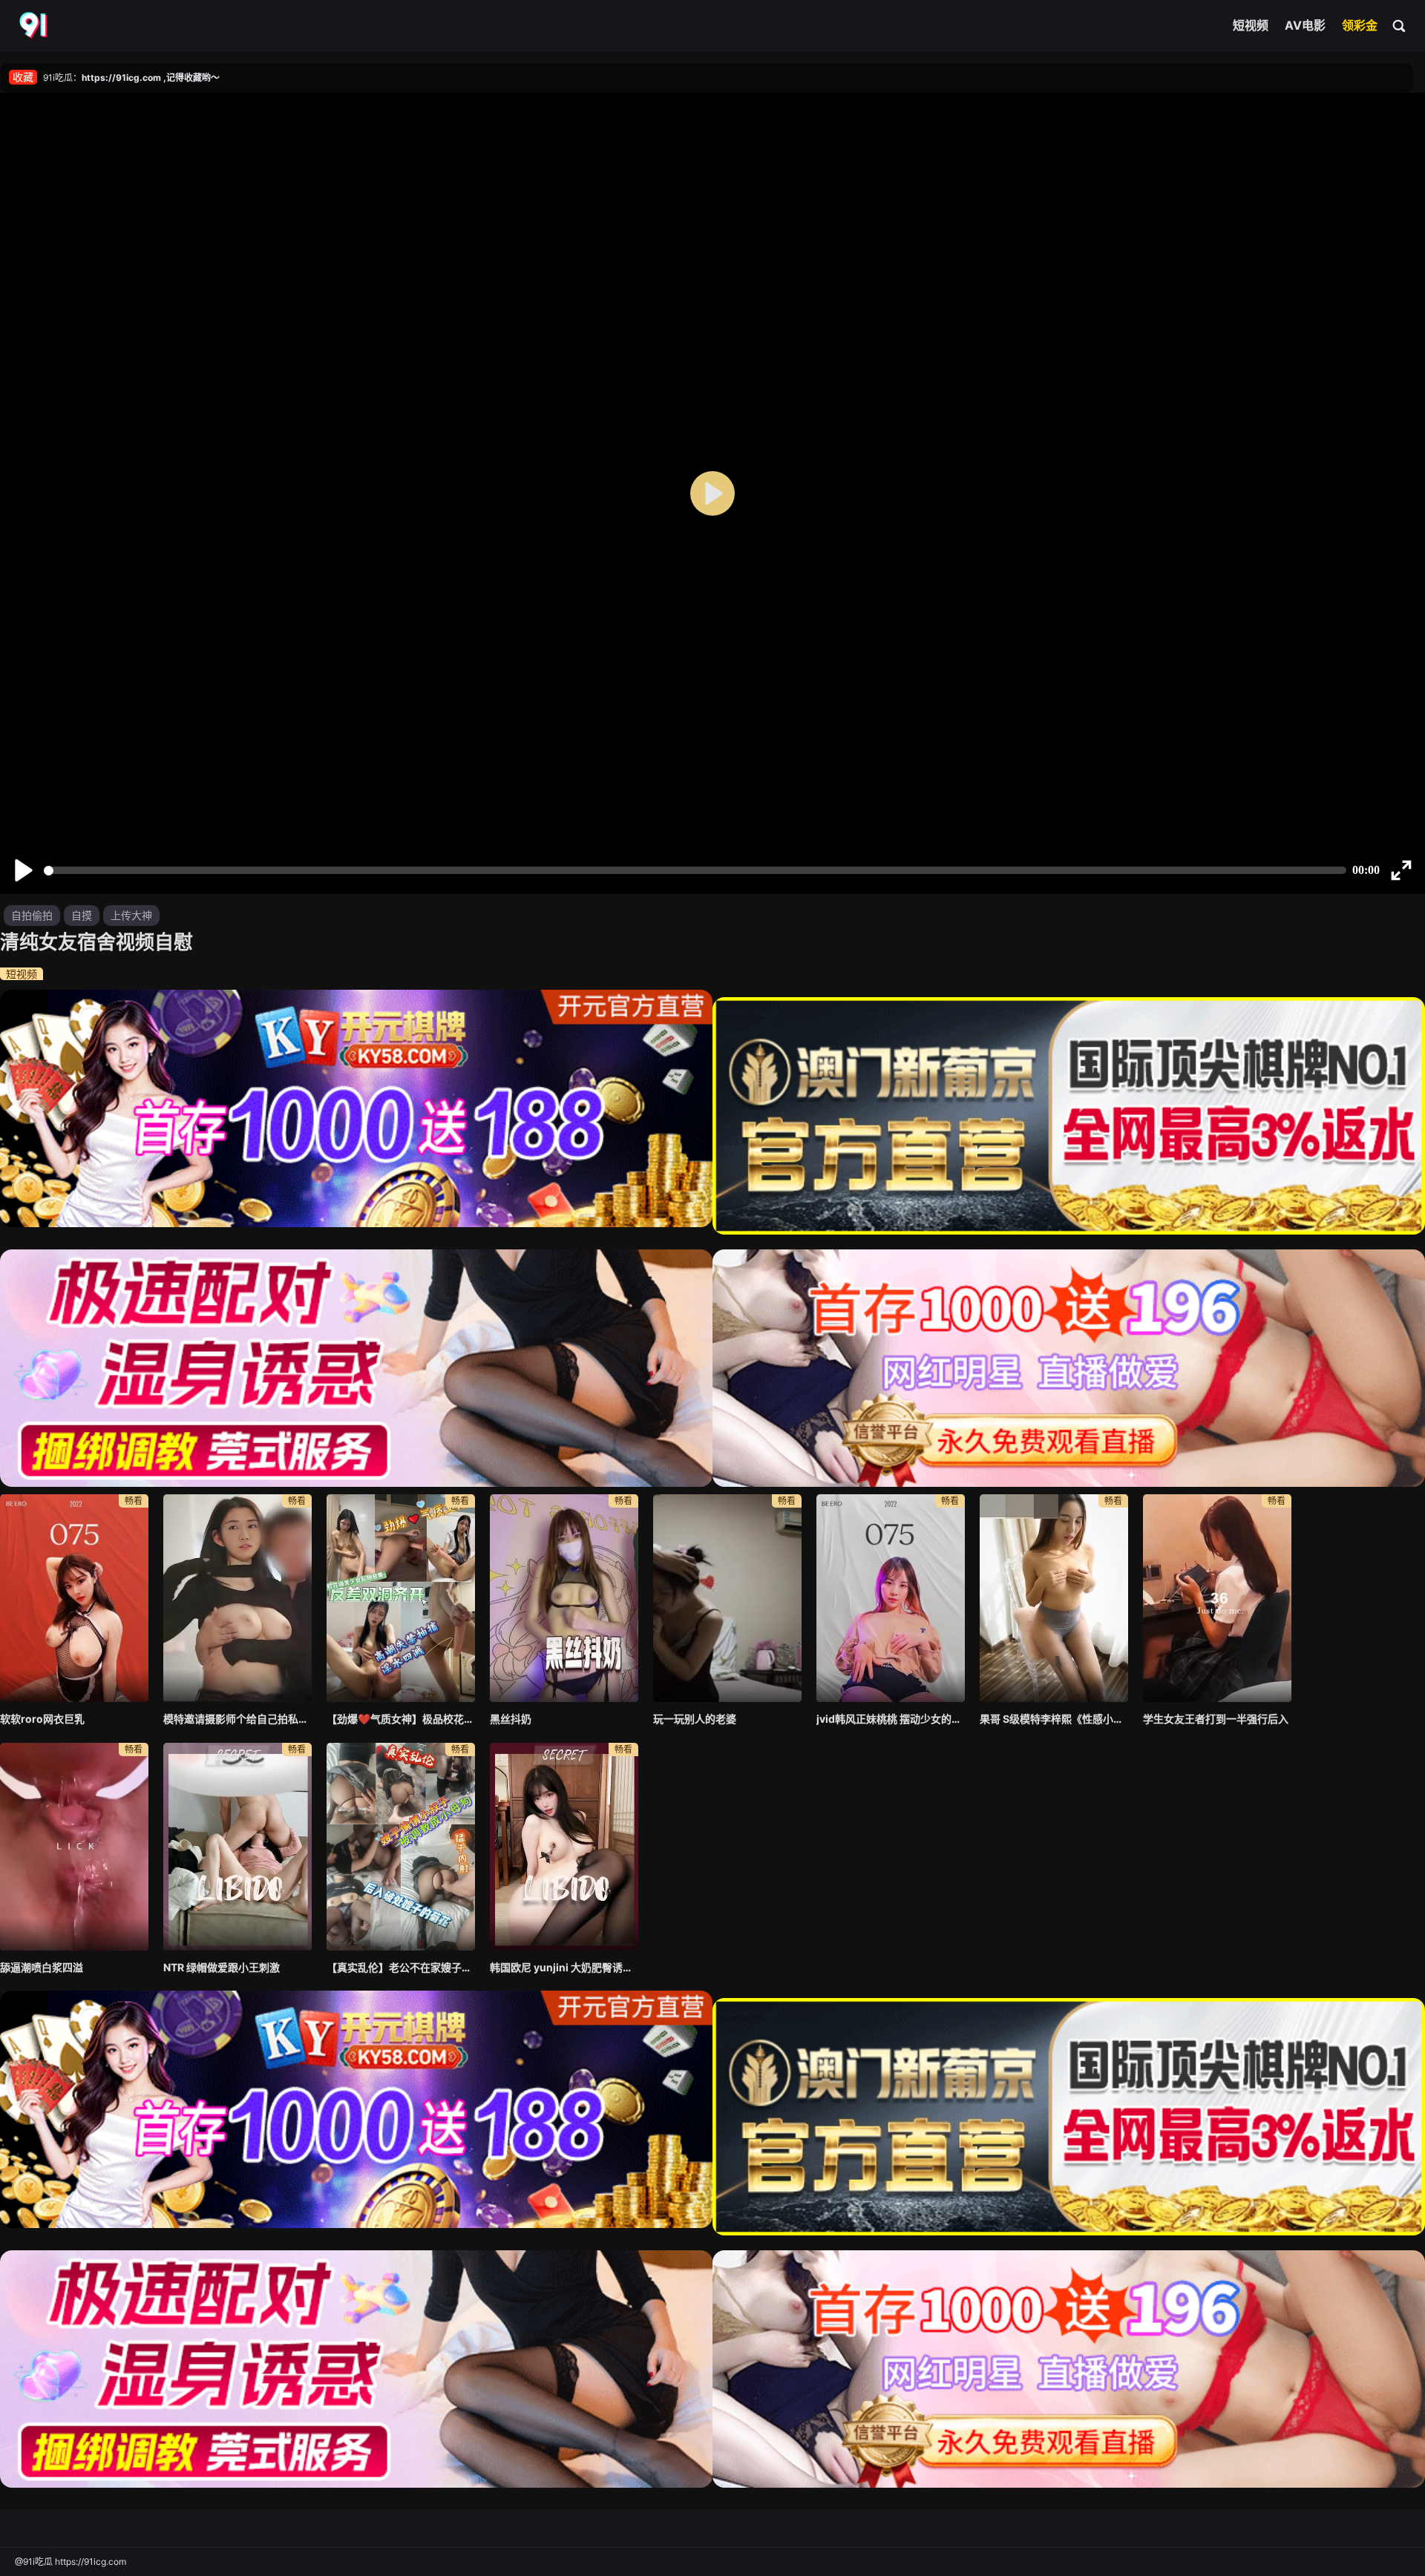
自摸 (82, 915)
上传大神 (131, 915)
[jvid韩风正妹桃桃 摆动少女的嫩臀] (891, 1598)
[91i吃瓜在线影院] (35, 26)
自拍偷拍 (32, 915)
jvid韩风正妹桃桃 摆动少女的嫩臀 (891, 1719)
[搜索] (1400, 25)
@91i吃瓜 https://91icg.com (71, 2562)
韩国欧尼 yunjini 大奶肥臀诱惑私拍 (564, 1967)
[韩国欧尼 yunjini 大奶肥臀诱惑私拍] (564, 1847)
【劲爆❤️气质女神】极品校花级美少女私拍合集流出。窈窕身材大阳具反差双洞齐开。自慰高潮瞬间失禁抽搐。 (401, 1719)
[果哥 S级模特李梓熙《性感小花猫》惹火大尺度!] (1054, 1598)
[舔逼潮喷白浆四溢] (74, 1847)
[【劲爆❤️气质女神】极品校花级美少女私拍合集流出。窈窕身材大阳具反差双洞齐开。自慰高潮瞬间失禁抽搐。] (401, 1598)
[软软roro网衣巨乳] (74, 1598)
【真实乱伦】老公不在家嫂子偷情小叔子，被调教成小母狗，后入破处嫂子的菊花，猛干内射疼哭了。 (401, 1967)
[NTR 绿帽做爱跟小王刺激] (237, 1847)
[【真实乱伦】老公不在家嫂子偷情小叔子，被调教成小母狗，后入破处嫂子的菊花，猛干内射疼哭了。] (401, 1847)
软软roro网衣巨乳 (42, 1719)
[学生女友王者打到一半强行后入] (1217, 1598)
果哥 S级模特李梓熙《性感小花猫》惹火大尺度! (1054, 1719)
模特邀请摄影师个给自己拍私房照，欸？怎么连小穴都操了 (237, 1719)
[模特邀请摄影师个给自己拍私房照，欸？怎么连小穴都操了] (237, 1598)
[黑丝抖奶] (564, 1598)
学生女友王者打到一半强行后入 (1216, 1719)
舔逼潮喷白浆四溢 (42, 1967)
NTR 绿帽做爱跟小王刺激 (222, 1967)
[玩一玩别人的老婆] (727, 1598)
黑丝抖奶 (511, 1719)
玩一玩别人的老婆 (695, 1719)
